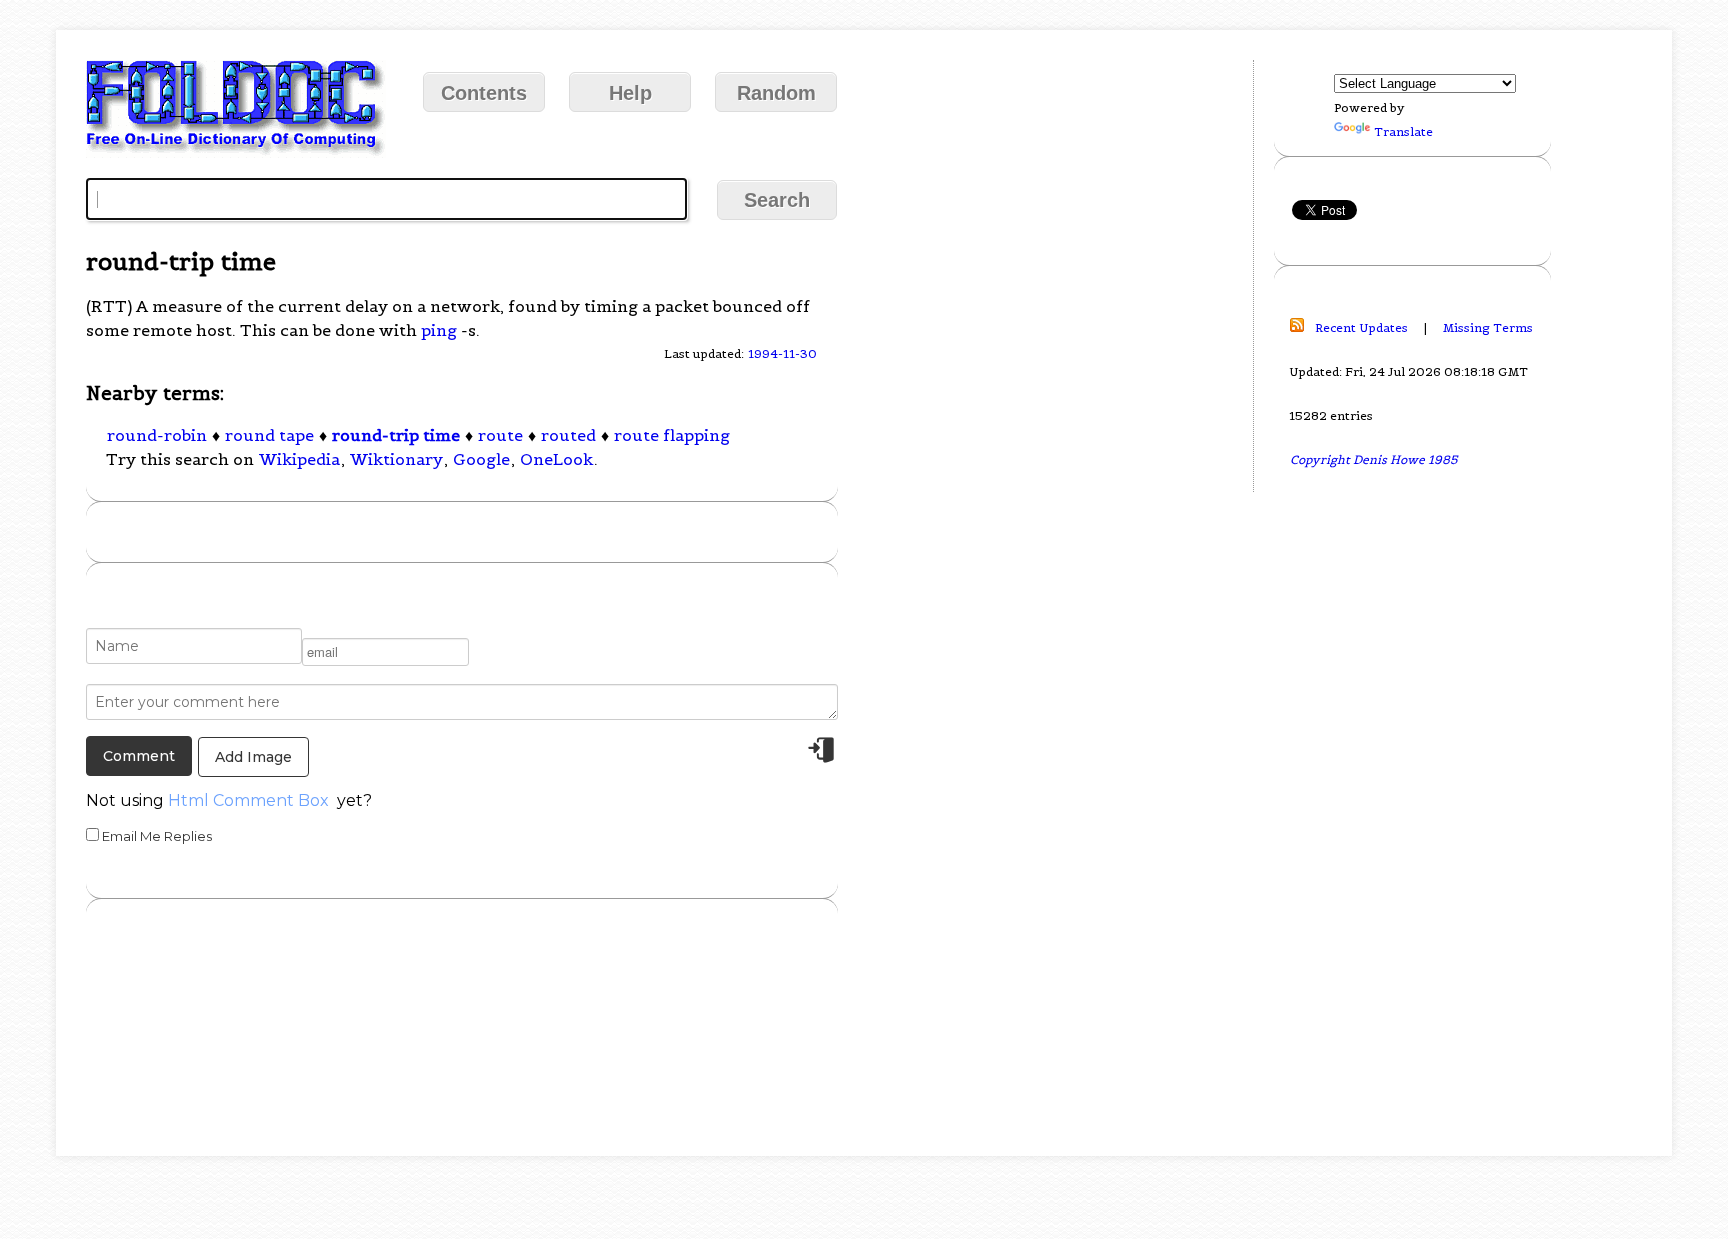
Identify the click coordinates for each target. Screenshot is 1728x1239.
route (500, 435)
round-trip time (396, 435)
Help (630, 93)
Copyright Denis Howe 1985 (1374, 459)
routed (568, 435)
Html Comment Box (248, 800)
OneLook (556, 459)
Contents (484, 93)
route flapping (672, 435)
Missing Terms (1488, 327)
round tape (269, 435)
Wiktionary (396, 459)
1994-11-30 (782, 353)
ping (439, 330)
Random (776, 93)
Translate (1403, 131)
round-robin (157, 435)
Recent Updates (1361, 327)
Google (481, 459)
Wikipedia (299, 459)
